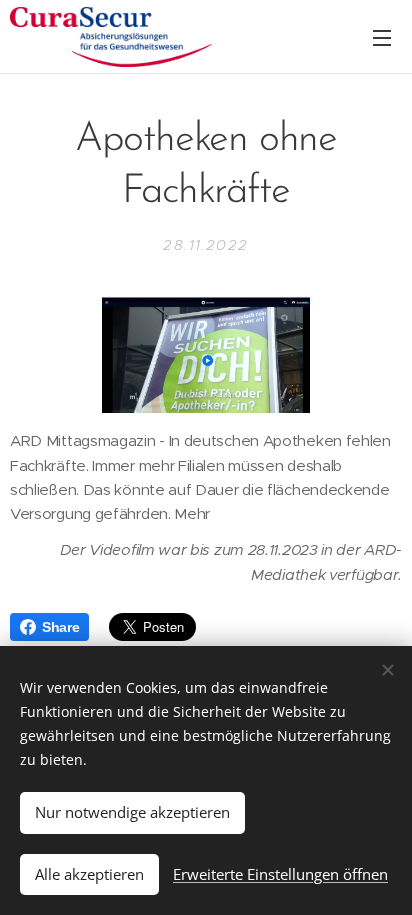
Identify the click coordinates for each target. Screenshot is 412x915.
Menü (382, 37)
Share (60, 627)
